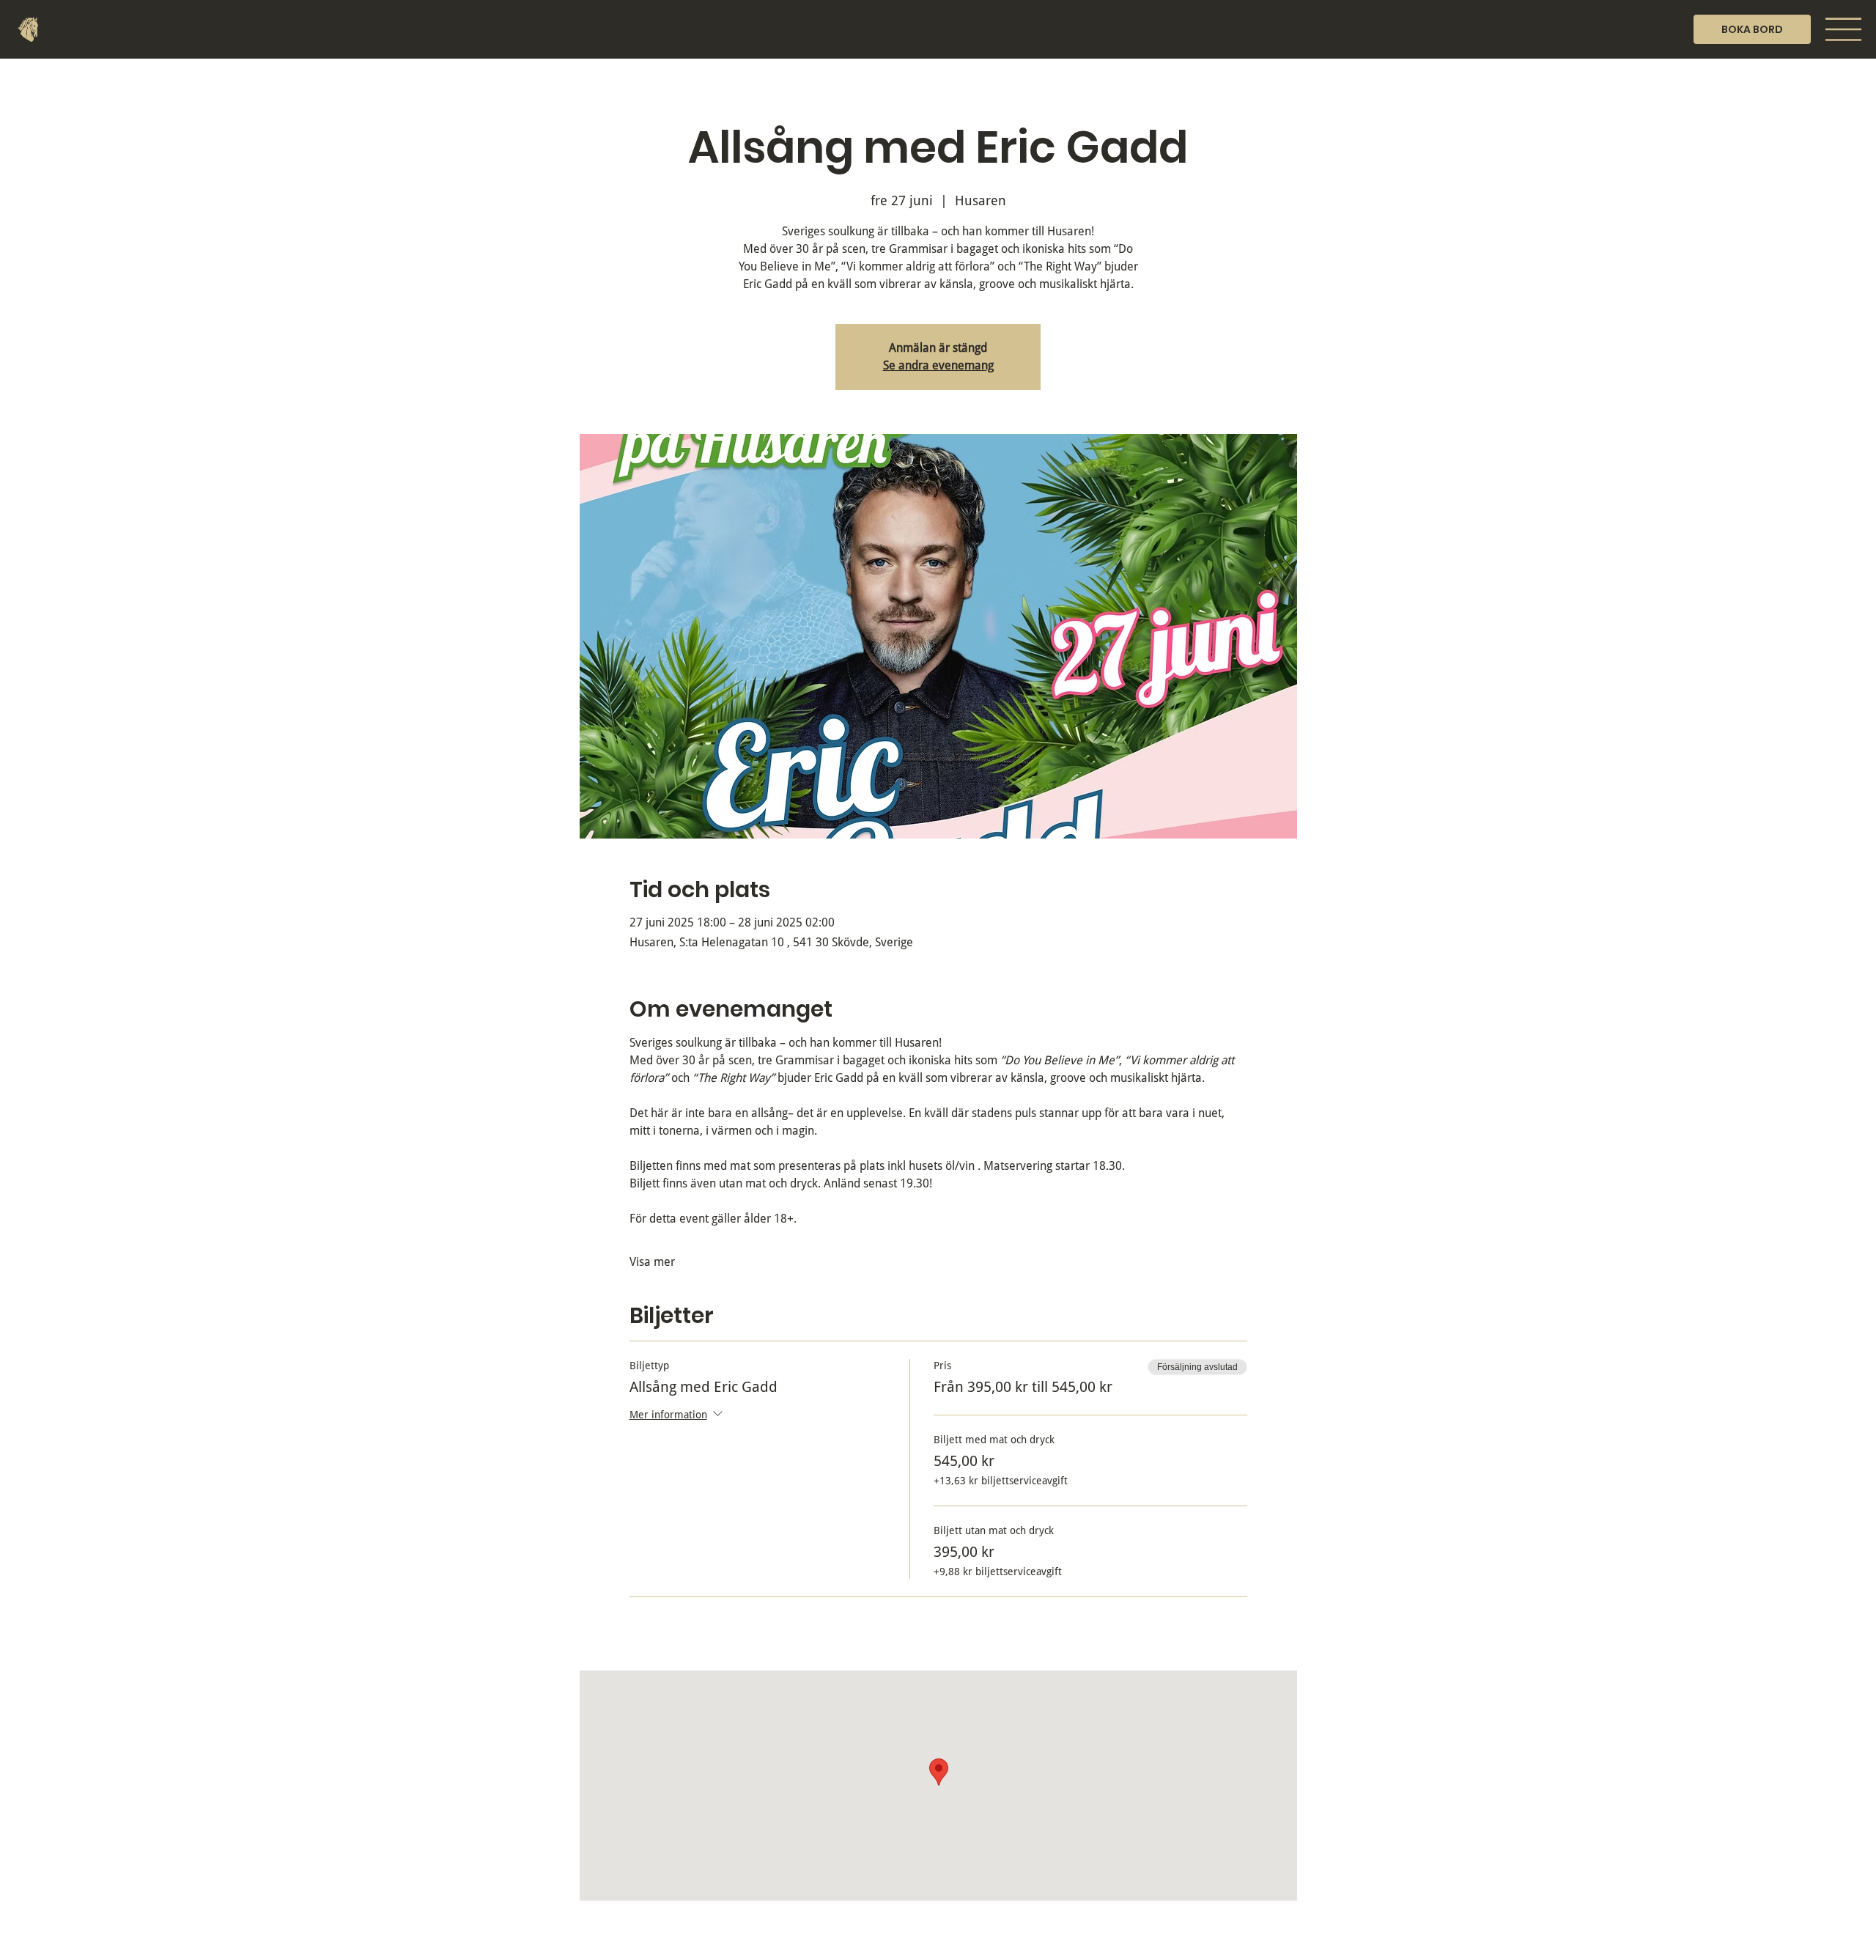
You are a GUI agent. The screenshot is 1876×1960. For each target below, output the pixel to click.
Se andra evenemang (938, 365)
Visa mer (652, 1262)
